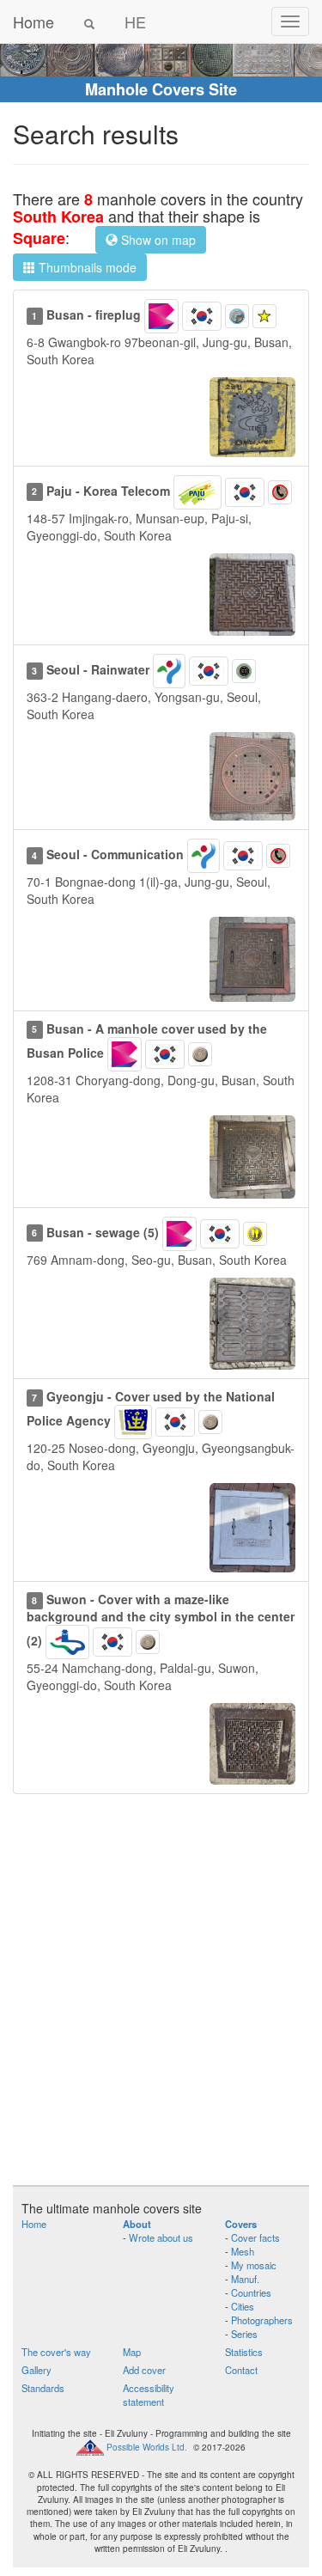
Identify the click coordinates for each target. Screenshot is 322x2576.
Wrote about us (161, 2237)
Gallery (36, 2370)
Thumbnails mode (86, 267)
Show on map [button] (157, 240)
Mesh (243, 2251)
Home (33, 21)
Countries (251, 2292)
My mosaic (254, 2265)
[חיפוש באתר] (89, 21)
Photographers (262, 2320)
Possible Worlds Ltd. (147, 2447)
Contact (241, 2370)
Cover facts (255, 2237)
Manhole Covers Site (161, 89)
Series (244, 2334)
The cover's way (56, 2352)
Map (132, 2352)
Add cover (144, 2370)
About (137, 2224)
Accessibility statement (149, 2395)
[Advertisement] (161, 1998)
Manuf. (245, 2279)
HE (135, 21)
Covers (241, 2224)
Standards (43, 2388)
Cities (243, 2306)
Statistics (244, 2352)
